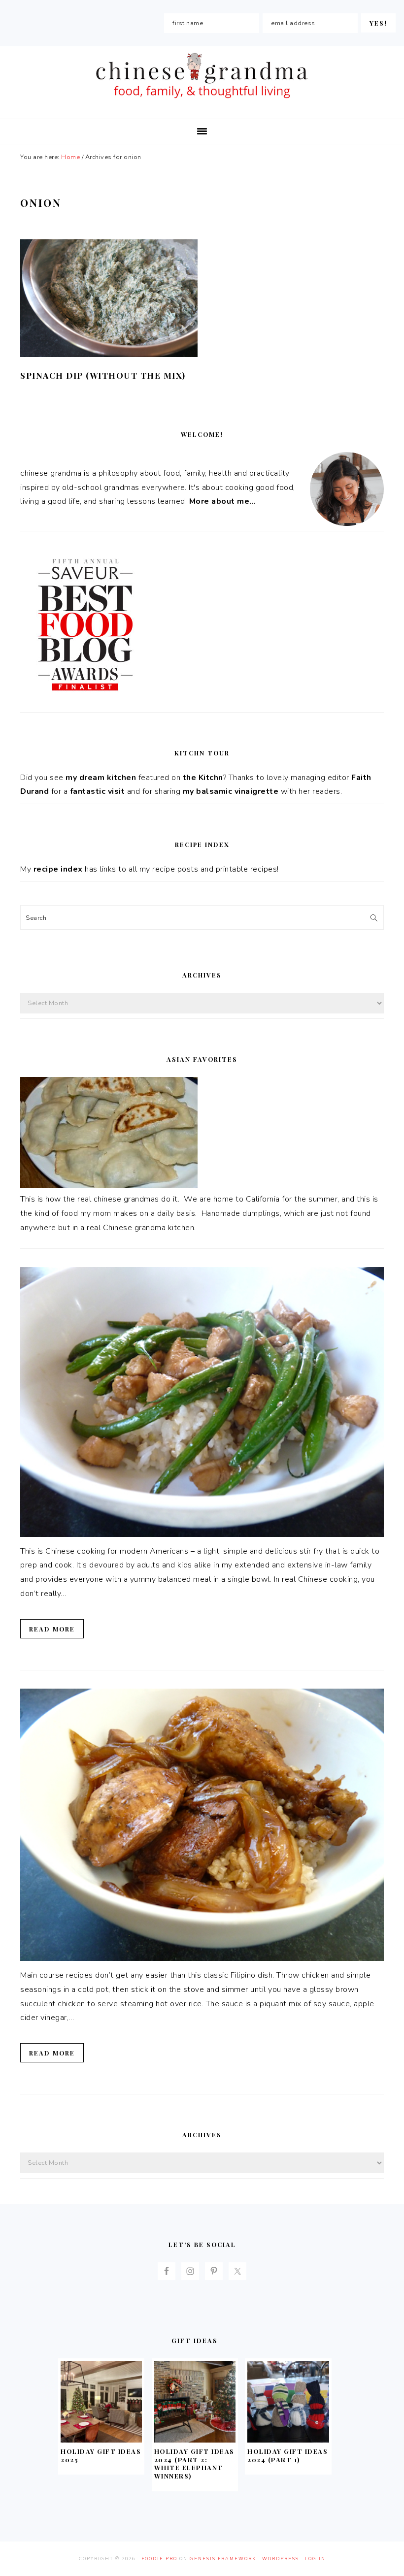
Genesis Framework (223, 2559)
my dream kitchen (101, 778)
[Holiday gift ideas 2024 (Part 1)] (288, 2440)
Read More (52, 1629)
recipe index (58, 869)
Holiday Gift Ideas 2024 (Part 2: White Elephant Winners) (194, 2464)
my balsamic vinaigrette (231, 791)
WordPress (281, 2559)
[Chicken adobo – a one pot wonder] (202, 1958)
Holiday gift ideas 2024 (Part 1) (287, 2455)
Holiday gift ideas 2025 (101, 2455)
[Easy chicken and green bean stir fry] (202, 1534)
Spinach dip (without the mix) (103, 375)
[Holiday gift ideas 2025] (101, 2440)
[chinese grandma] (202, 101)
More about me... (223, 501)
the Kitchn (203, 778)
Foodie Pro (159, 2559)
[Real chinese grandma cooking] (109, 1185)
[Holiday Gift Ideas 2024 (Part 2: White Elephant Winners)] (195, 2440)
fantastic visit (98, 791)
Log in (315, 2559)
